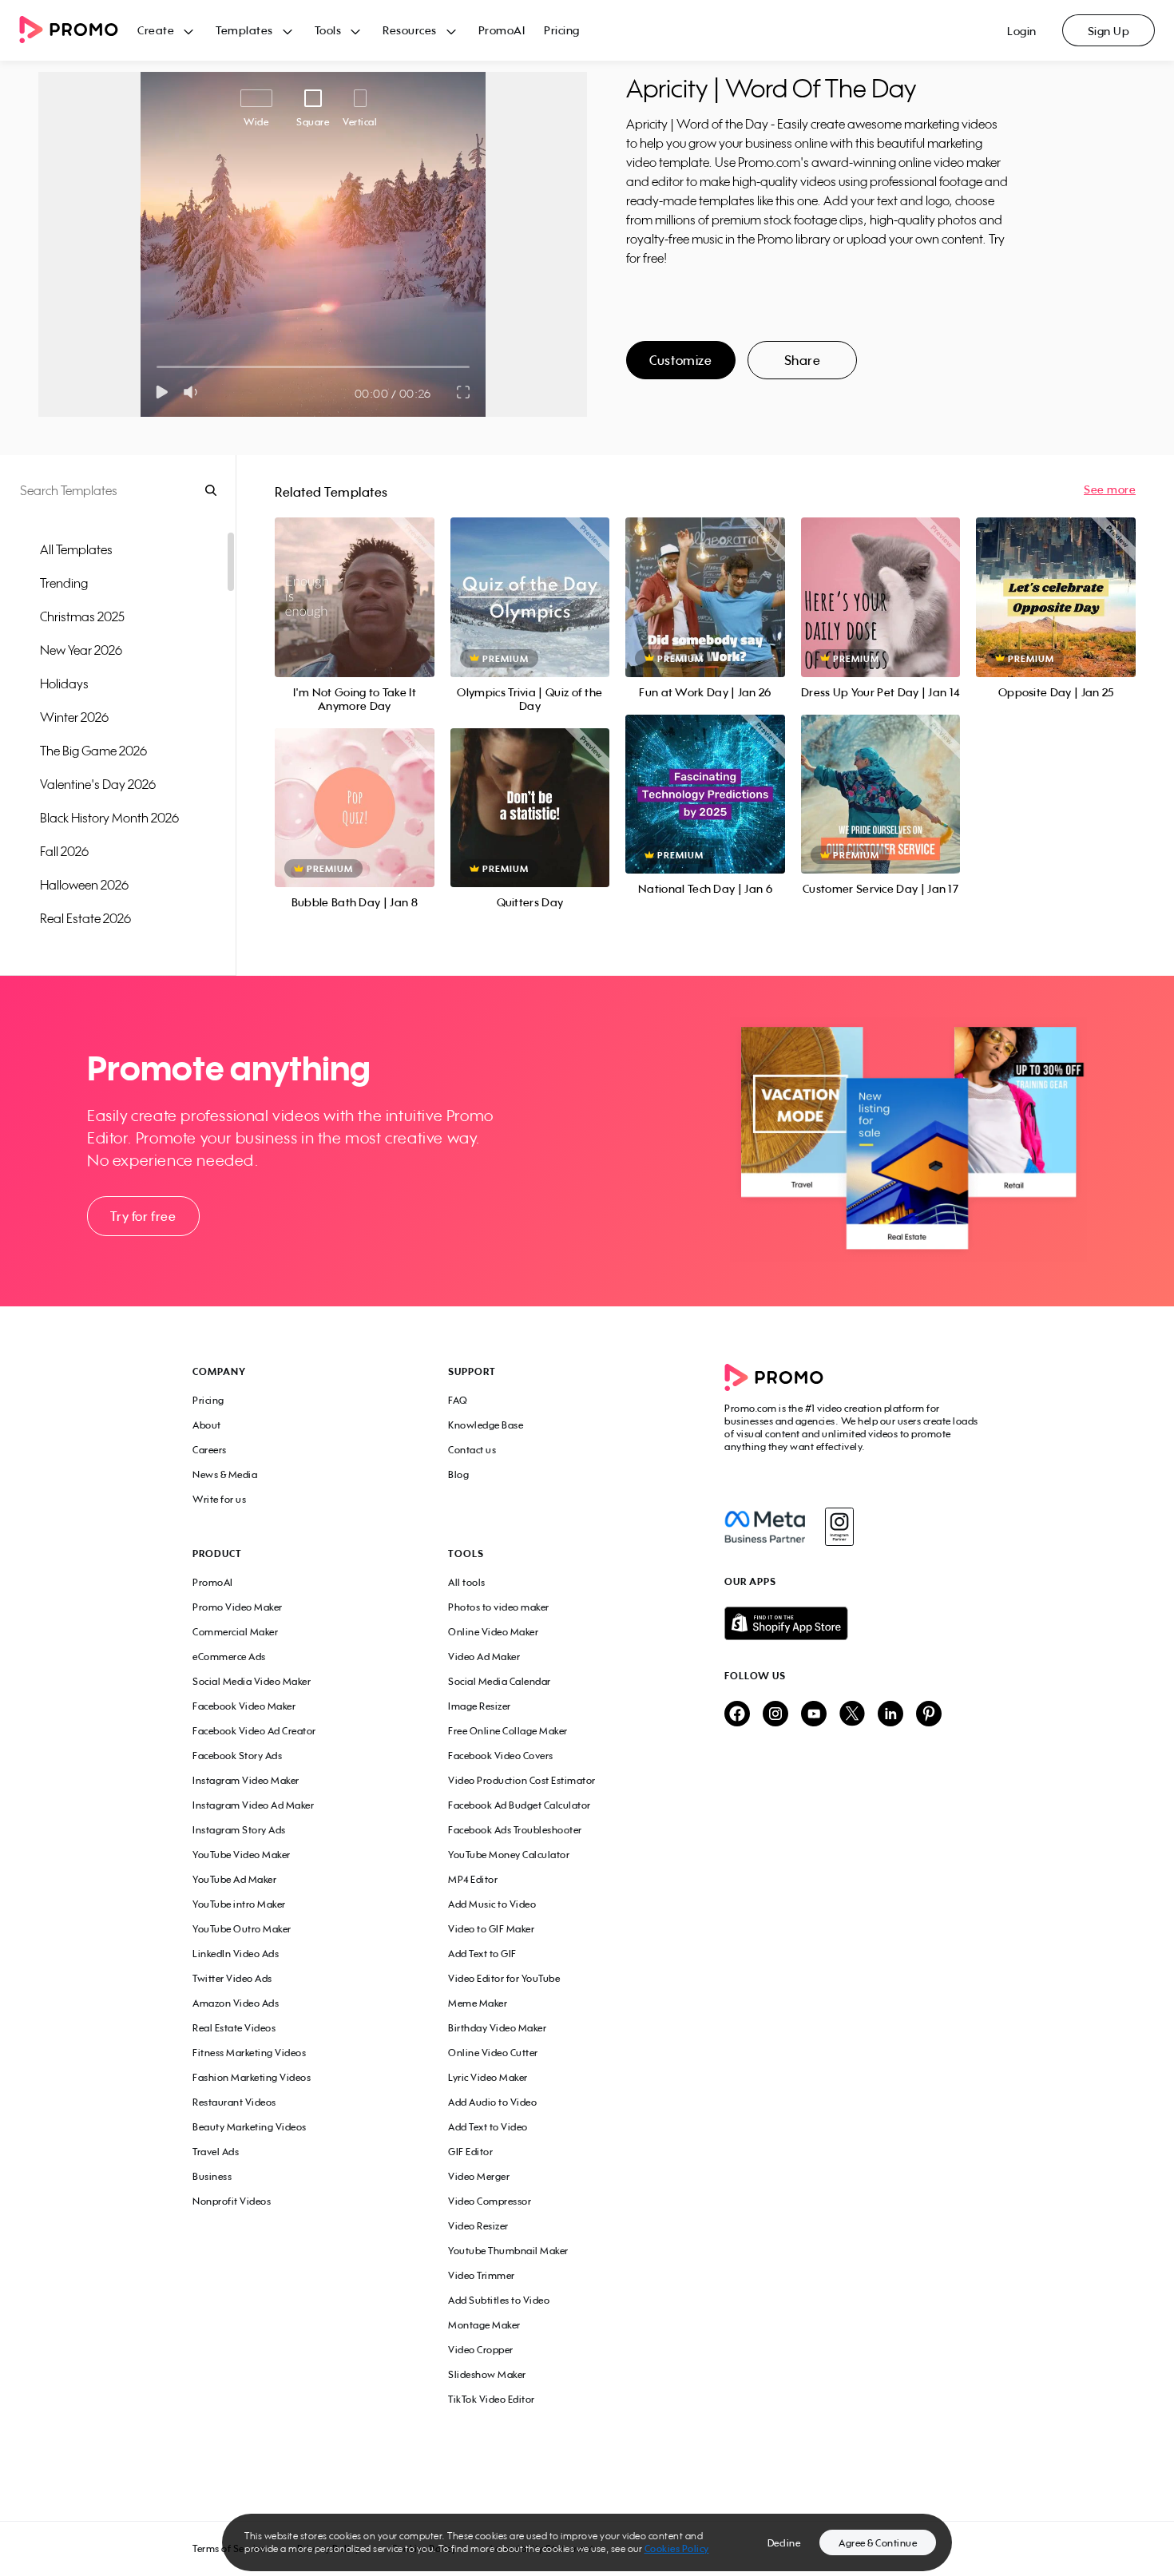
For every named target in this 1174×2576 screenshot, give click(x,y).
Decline (784, 2543)
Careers (210, 1450)
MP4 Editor (473, 1879)
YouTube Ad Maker (234, 1879)
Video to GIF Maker (491, 1929)
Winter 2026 (74, 717)
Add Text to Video (488, 2127)
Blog (458, 1474)
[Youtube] (814, 1715)
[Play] (162, 392)
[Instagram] (839, 1527)
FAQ (458, 1400)
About (207, 1425)
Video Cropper (481, 2350)
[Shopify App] (853, 1623)
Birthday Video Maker (497, 2028)
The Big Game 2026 (93, 751)
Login (1022, 31)
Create (156, 30)
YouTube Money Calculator (509, 1855)
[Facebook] (765, 1527)
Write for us (219, 1499)
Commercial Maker (235, 1632)
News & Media (225, 1474)
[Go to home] (78, 31)
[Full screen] (464, 392)
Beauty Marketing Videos (250, 2127)
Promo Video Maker (238, 1607)
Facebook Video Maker (244, 1706)
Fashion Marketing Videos (252, 2077)
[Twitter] (852, 1715)
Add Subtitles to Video (499, 2300)
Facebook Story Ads (237, 1756)
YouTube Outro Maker (242, 1929)
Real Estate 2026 (85, 918)
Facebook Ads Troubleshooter (515, 1830)
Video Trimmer (482, 2275)
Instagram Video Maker (246, 1780)
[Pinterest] (929, 1715)
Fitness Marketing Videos (249, 2053)
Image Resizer (480, 1706)
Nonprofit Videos (232, 2201)
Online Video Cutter (493, 2053)
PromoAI (502, 30)
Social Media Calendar (500, 1681)
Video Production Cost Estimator (522, 1780)
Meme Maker (478, 2003)
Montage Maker (484, 2325)
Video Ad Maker (484, 1657)
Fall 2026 (64, 851)
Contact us (472, 1450)
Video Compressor (490, 2201)
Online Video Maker (493, 1632)
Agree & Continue (878, 2543)
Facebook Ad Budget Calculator (520, 1805)
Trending (64, 583)
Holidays (64, 684)
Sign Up (1109, 31)
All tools (467, 1582)
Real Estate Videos (234, 2028)
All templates (76, 549)
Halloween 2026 (84, 885)
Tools (328, 30)
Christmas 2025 (82, 616)
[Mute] (194, 392)
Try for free (143, 1216)
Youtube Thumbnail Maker (508, 2251)
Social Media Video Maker (252, 1681)
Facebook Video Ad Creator (254, 1731)
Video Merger (479, 2176)
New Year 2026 (81, 650)
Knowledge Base (486, 1425)
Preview (355, 579)
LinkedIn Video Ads (236, 1954)
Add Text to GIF (482, 1954)
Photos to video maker (499, 1607)
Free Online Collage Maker (508, 1731)
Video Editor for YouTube (504, 1978)
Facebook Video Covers (501, 1756)
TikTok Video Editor (492, 2399)
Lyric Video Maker (488, 2077)
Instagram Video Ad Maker (253, 1805)
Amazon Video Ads (236, 2003)
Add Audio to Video (492, 2102)
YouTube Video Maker (242, 1855)
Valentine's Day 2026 (98, 784)
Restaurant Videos (234, 2102)
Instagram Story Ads (239, 1830)
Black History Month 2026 (109, 818)
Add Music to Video (492, 1904)
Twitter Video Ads (232, 1978)
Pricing (562, 30)
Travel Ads (216, 2152)
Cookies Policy (677, 2548)
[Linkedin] (890, 1715)
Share (803, 360)
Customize (680, 360)
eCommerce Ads (229, 1657)
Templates (244, 30)
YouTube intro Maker (239, 1904)
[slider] (157, 367)
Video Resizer (478, 2226)
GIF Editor (470, 2152)
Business (212, 2176)
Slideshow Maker (487, 2374)
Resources (410, 30)
